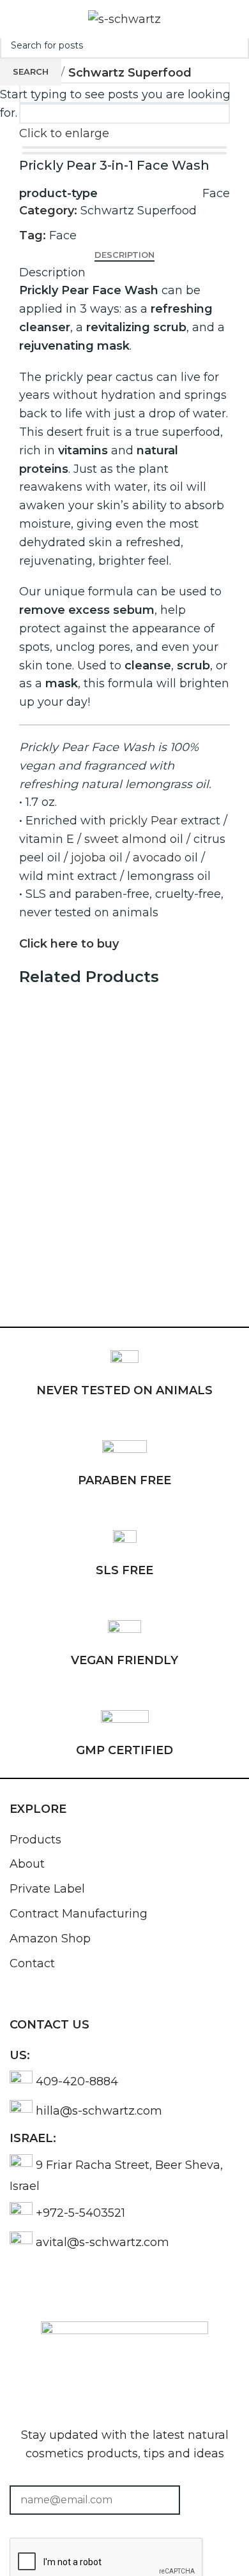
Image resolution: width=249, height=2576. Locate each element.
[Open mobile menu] (15, 19)
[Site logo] (124, 19)
